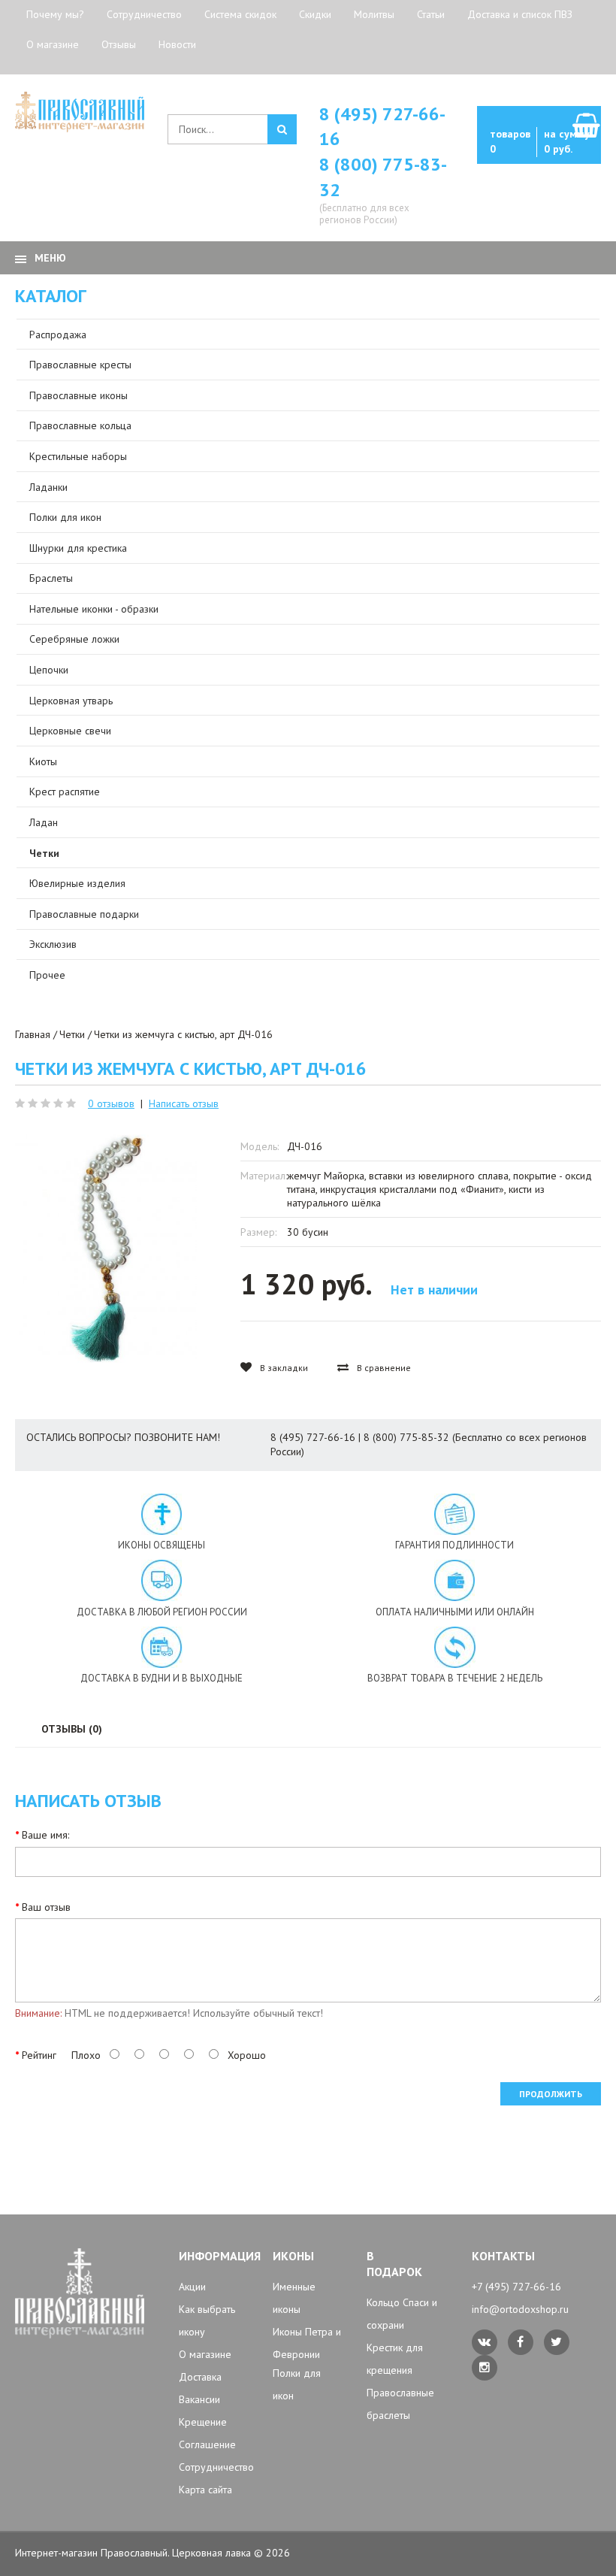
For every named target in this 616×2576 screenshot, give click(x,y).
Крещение (203, 2422)
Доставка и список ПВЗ (520, 14)
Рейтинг (39, 2055)
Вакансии (199, 2399)
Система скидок (240, 14)
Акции (192, 2287)
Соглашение (207, 2444)
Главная (33, 1034)
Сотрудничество (144, 14)
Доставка (200, 2377)
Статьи (431, 14)
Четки (72, 1034)
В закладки (283, 1368)
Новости (177, 44)
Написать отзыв (184, 1103)
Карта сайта (205, 2490)
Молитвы (374, 14)
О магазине (53, 44)
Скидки (315, 14)
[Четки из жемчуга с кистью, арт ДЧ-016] (106, 1249)
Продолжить (551, 2094)
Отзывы (119, 44)
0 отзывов (111, 1103)
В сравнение (383, 1368)
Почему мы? (55, 14)
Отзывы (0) (72, 1729)
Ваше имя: (45, 1835)
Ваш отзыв (46, 1907)
